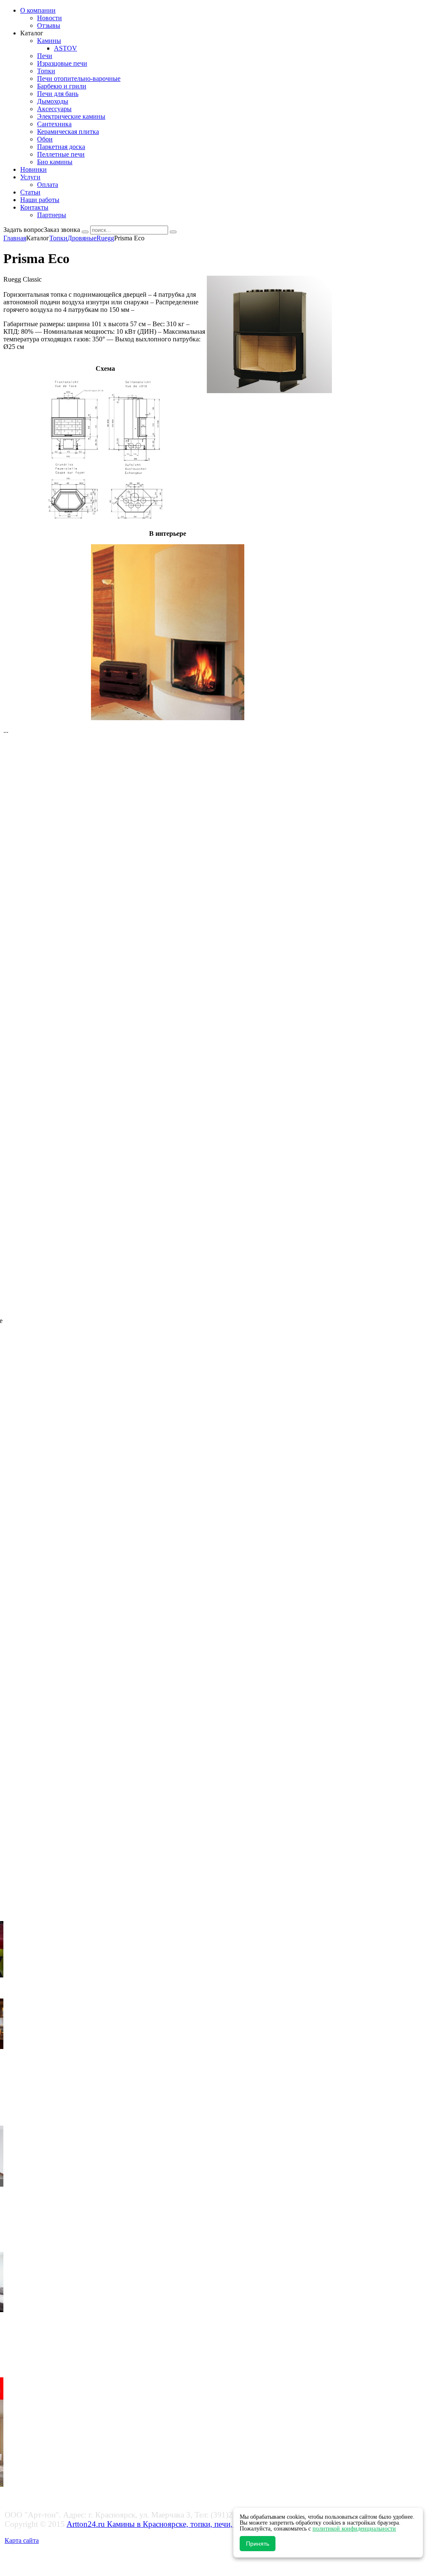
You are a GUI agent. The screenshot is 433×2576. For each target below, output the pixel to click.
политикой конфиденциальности (354, 2529)
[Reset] (173, 232)
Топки (58, 238)
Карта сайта (22, 2540)
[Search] (85, 232)
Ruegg (105, 238)
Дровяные (82, 238)
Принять (258, 2544)
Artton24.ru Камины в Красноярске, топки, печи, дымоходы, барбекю (185, 2524)
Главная (15, 238)
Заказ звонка (62, 230)
